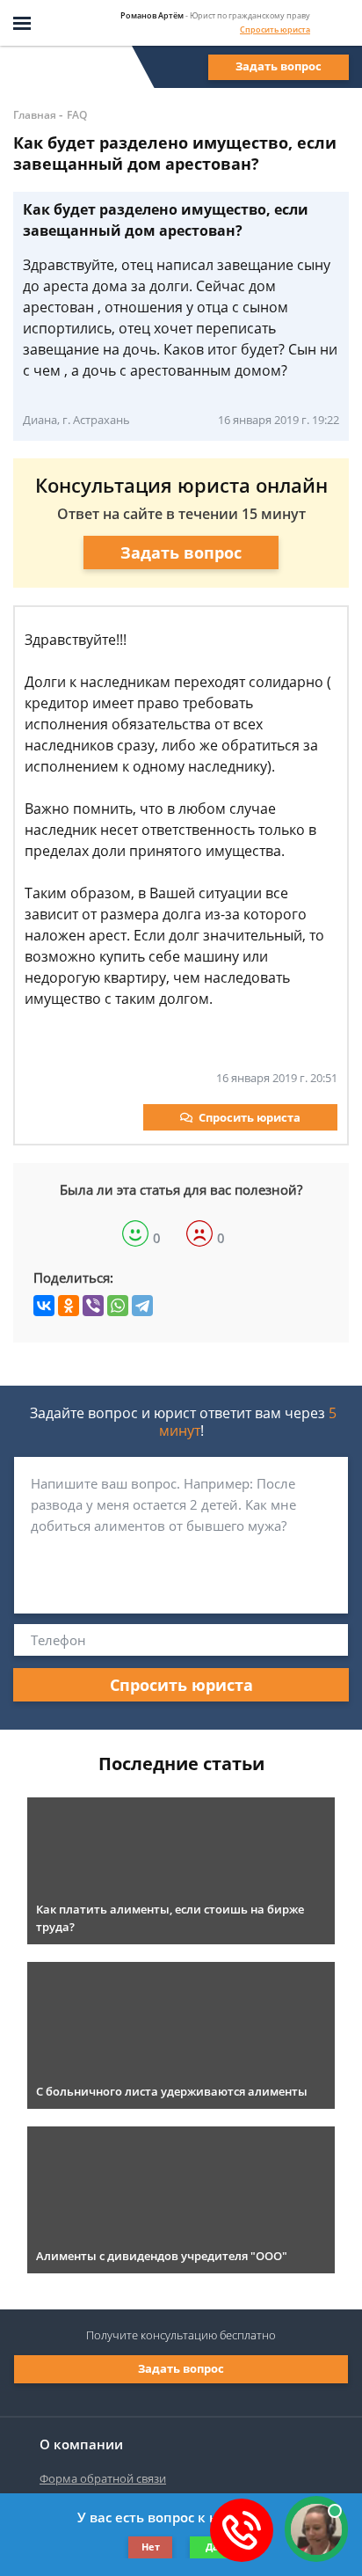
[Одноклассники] (69, 1306)
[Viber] (93, 1306)
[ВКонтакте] (44, 1306)
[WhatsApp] (118, 1306)
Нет (151, 2547)
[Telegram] (142, 1306)
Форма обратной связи (103, 2478)
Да (212, 2547)
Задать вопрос (279, 66)
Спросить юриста (275, 29)
